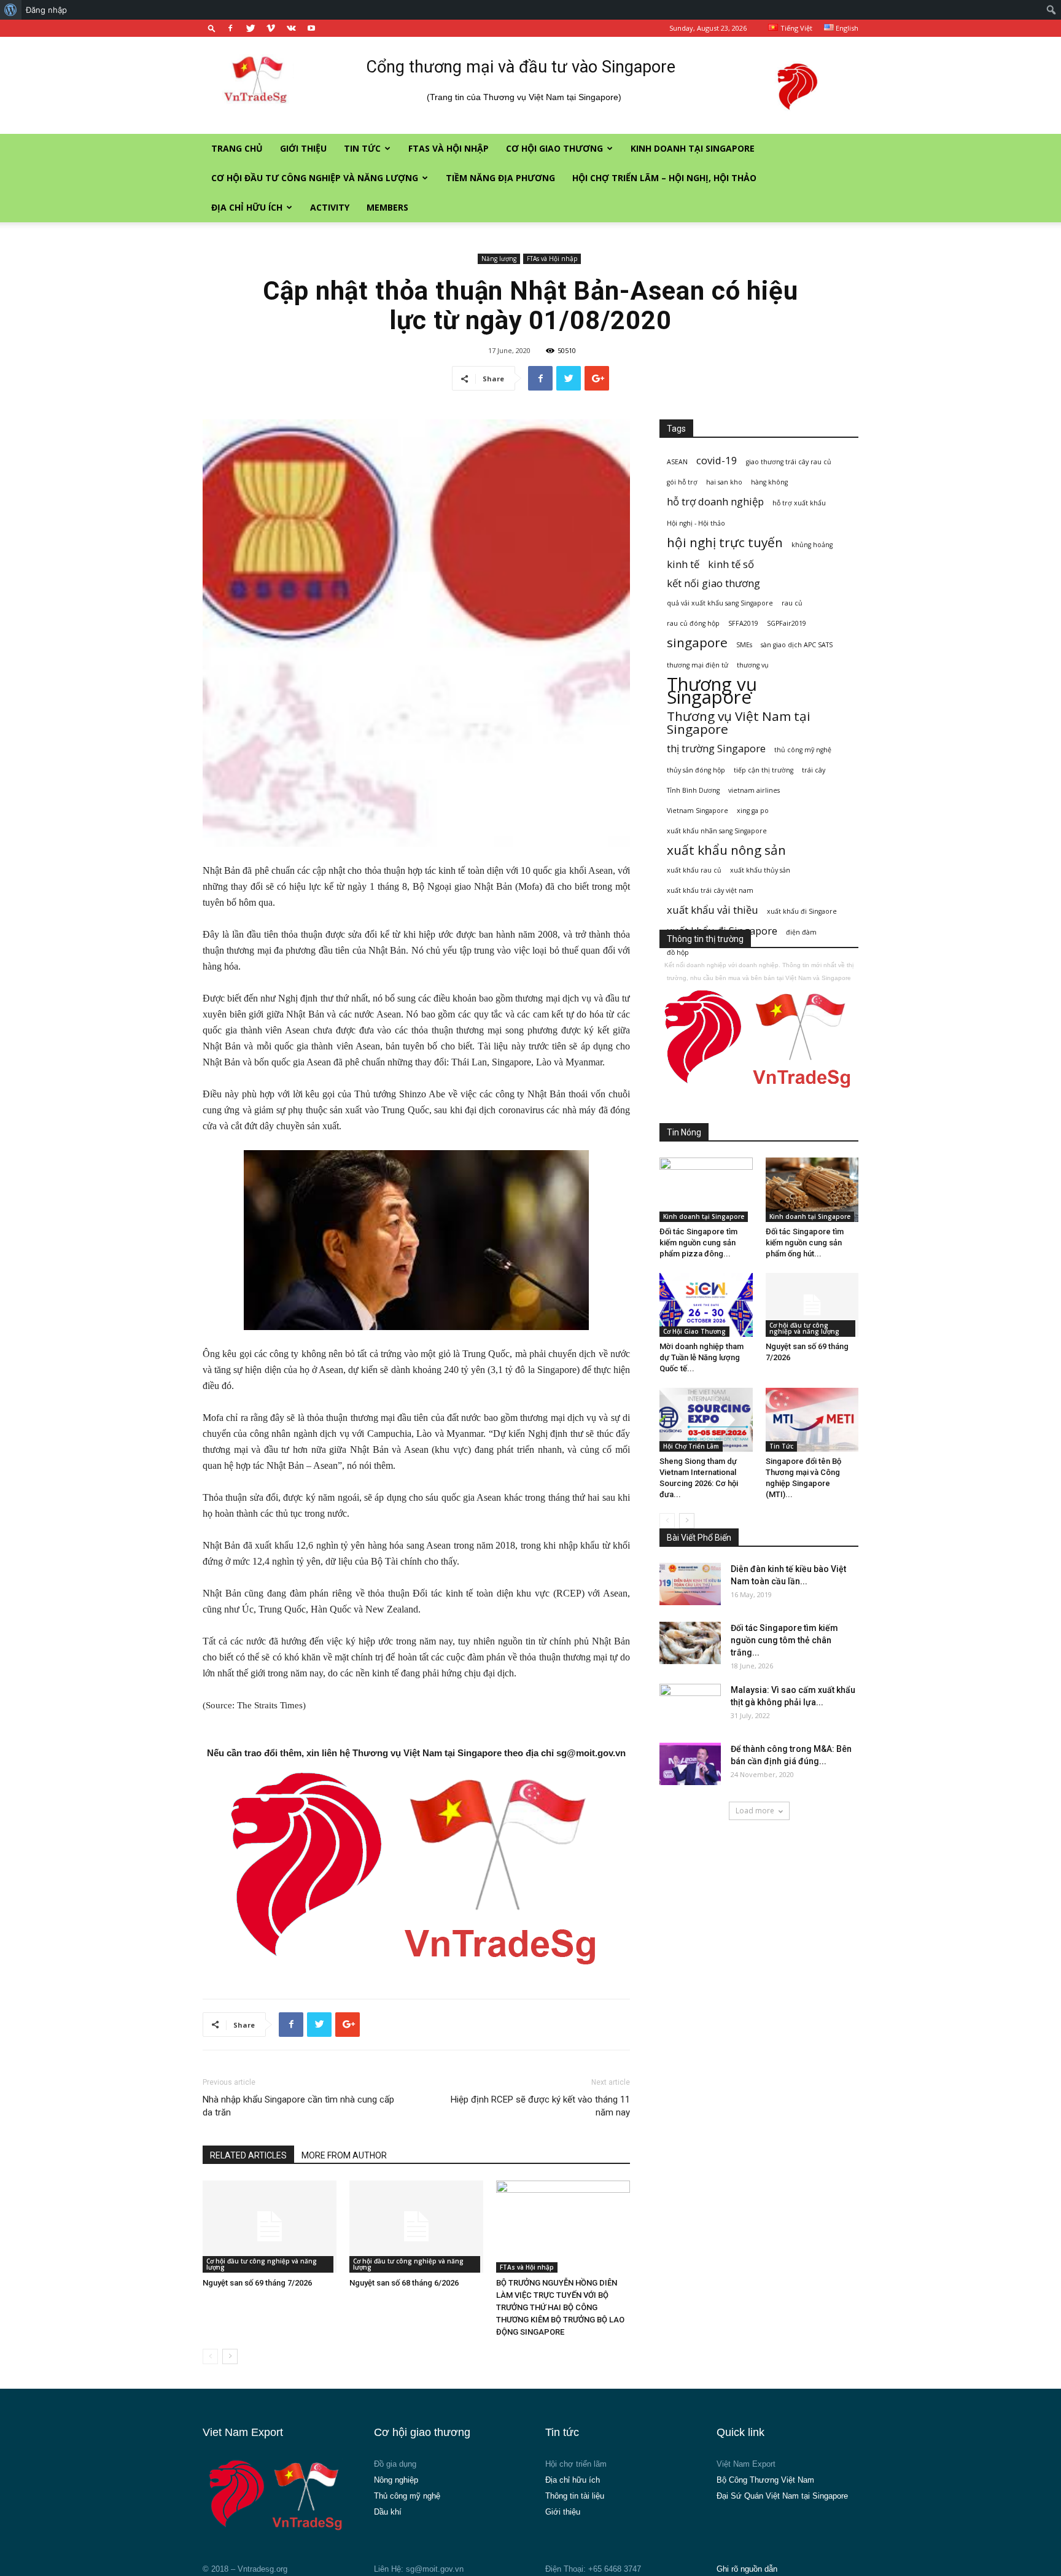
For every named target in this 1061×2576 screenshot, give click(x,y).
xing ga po (753, 811)
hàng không (769, 482)
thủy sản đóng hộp (696, 770)
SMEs (744, 645)
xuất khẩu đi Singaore (802, 911)
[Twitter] (251, 28)
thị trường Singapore (716, 748)
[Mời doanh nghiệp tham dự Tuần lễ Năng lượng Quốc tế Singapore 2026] (706, 1305)
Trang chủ (237, 148)
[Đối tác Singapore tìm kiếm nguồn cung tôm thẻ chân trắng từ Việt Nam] (690, 1643)
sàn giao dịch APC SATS (797, 645)
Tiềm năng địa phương (500, 178)
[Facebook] (230, 28)
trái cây (814, 770)
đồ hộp (678, 952)
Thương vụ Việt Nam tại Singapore (739, 723)
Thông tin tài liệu (575, 2496)
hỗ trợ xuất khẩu (799, 503)
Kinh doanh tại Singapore (693, 148)
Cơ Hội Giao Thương (554, 148)
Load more (755, 1811)
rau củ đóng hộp (693, 623)
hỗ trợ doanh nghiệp (715, 501)
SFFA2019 (743, 623)
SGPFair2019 (787, 623)
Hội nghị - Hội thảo (696, 523)
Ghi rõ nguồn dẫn (747, 2569)
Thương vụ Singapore (712, 691)
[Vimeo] (271, 28)
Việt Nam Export (746, 2464)
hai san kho (724, 482)
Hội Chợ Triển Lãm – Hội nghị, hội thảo (664, 178)
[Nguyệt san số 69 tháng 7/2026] (270, 2227)
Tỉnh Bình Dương (693, 790)
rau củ (792, 603)
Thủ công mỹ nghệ (407, 2496)
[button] (212, 28)
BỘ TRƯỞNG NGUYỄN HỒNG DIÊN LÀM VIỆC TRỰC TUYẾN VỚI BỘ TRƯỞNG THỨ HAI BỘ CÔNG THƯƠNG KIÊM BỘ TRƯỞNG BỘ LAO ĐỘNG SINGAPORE (560, 2307)
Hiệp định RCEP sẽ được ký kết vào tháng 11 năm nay (540, 2106)
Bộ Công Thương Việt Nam (765, 2480)
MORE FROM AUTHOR (344, 2155)
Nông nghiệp (396, 2480)
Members (387, 207)
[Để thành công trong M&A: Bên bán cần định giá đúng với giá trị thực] (690, 1764)
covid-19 (717, 460)
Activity (330, 207)
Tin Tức (362, 148)
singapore (697, 643)
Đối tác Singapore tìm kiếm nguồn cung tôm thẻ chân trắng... (784, 1640)
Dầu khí (388, 2512)
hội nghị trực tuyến (725, 543)
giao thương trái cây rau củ (789, 462)
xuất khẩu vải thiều (713, 910)
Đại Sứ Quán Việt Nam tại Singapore (782, 2496)
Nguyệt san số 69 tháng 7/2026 (257, 2283)
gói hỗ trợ (682, 482)
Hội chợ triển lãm (576, 2464)
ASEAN (677, 462)
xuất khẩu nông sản (726, 850)
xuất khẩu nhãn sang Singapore (717, 831)
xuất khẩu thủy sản (760, 870)
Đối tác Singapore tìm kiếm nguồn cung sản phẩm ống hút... (805, 1243)
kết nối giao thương (713, 583)
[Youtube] (311, 28)
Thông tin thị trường (705, 939)
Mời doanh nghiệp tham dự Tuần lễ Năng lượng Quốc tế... (702, 1357)
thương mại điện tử (698, 665)
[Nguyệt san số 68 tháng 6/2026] (416, 2227)
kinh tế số (731, 564)
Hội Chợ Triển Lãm (691, 1446)
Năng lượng (499, 259)
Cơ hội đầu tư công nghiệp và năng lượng (315, 178)
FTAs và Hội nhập (449, 148)
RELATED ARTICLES (248, 2155)
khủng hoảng (812, 545)
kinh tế (683, 564)
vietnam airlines (754, 790)
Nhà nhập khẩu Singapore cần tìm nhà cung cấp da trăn (298, 2106)
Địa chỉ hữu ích (247, 207)
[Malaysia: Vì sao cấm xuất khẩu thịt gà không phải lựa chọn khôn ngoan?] (690, 1705)
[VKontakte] (291, 28)
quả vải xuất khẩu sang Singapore (720, 603)
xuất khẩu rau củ (694, 870)
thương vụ (753, 665)
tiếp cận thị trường (764, 770)
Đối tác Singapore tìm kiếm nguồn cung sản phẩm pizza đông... (698, 1243)
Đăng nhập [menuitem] (46, 10)
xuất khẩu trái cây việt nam (710, 890)
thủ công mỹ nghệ (803, 750)
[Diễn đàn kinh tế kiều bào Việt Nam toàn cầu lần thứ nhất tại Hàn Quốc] (690, 1584)
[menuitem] (11, 10)
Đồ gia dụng (395, 2464)
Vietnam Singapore (698, 811)
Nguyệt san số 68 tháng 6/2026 (404, 2283)
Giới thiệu (303, 148)
